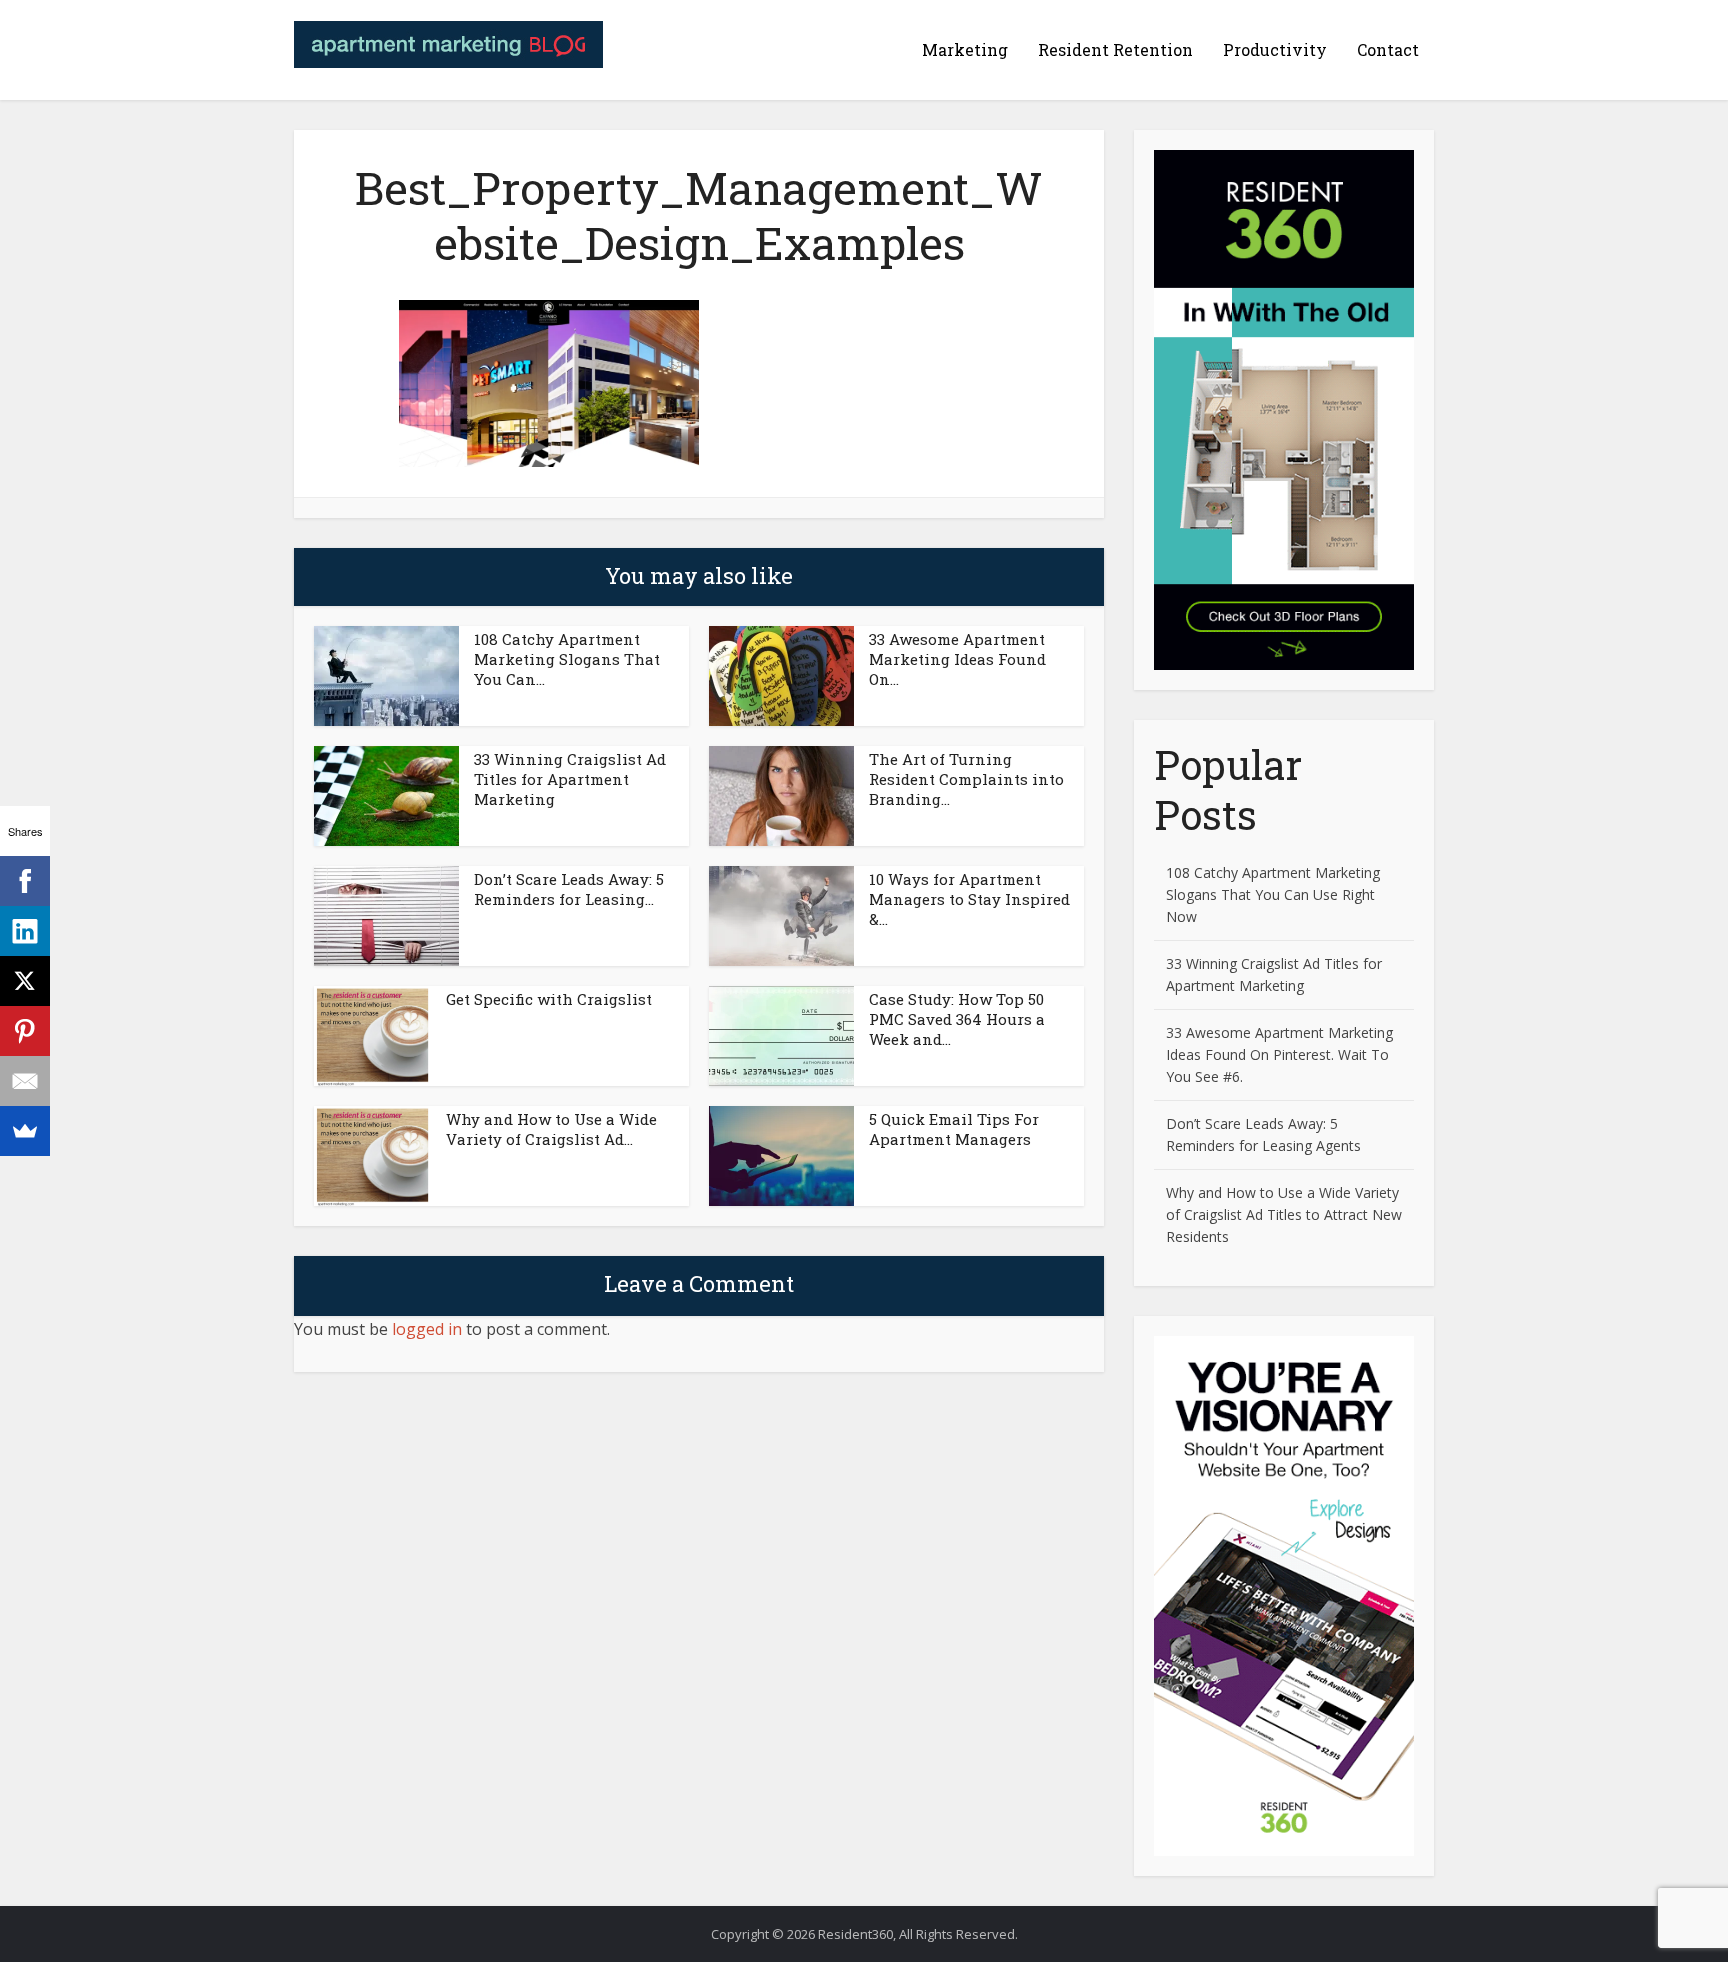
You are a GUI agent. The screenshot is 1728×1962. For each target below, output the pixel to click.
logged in (427, 1329)
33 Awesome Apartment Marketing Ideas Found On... (957, 659)
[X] (25, 981)
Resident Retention (1115, 49)
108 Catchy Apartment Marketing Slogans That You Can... (567, 659)
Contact (1388, 49)
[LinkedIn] (25, 931)
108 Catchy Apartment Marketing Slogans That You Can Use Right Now (1273, 894)
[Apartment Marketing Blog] (448, 40)
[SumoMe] (25, 1131)
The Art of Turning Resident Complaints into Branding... (966, 779)
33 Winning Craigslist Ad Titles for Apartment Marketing (570, 779)
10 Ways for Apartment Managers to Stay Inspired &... (969, 899)
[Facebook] (25, 881)
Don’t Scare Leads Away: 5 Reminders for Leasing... (569, 889)
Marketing (965, 49)
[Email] (25, 1081)
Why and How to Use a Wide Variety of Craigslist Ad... (551, 1129)
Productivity (1275, 49)
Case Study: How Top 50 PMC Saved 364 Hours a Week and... (957, 1019)
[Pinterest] (25, 1031)
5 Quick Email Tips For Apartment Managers (954, 1129)
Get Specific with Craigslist (549, 999)
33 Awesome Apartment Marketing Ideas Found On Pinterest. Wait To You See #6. (1279, 1054)
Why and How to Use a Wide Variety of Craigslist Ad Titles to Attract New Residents (1284, 1214)
